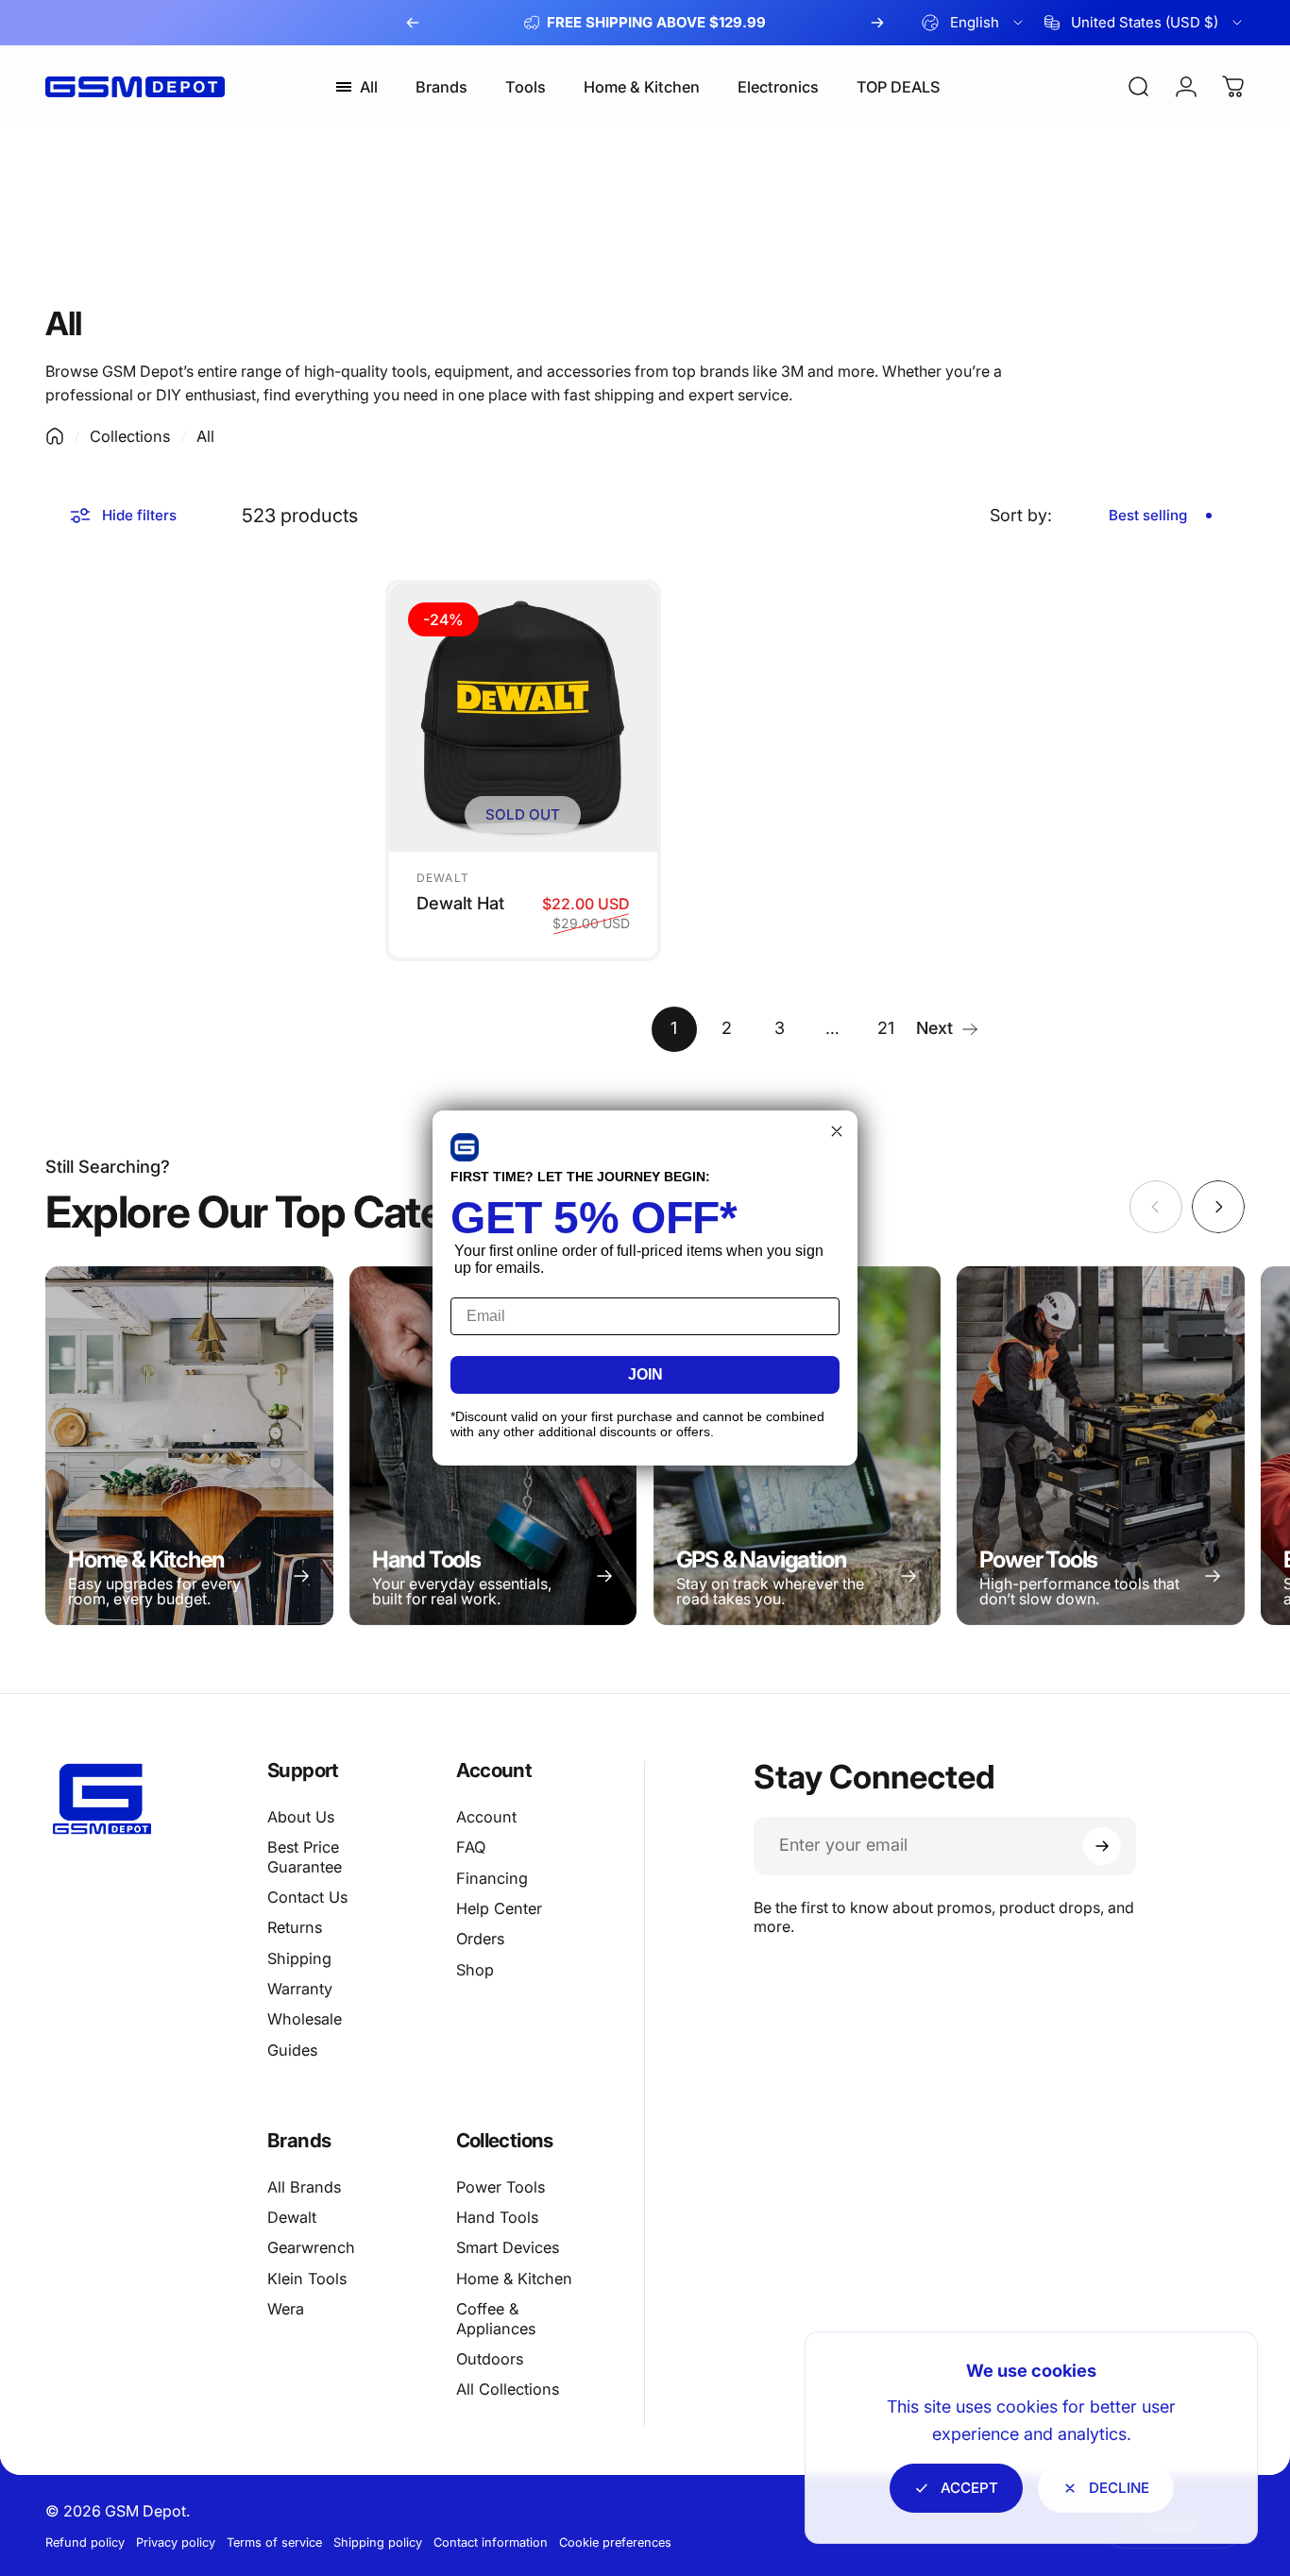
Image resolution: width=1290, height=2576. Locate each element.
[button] (465, 1147)
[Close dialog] (837, 1131)
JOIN (645, 1374)
